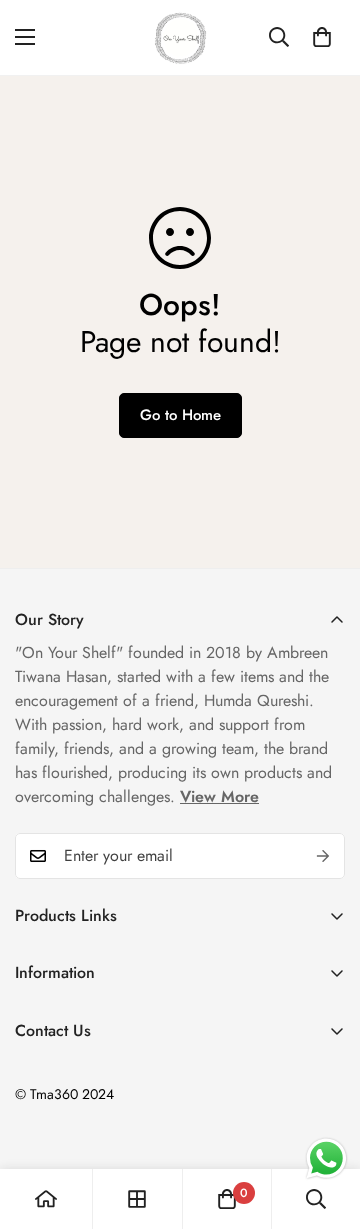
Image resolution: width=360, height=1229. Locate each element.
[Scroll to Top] (324, 1123)
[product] (46, 1199)
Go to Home (180, 415)
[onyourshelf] (180, 37)
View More (219, 796)
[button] (322, 37)
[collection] (137, 1199)
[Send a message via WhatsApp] (326, 1158)
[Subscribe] (323, 856)
